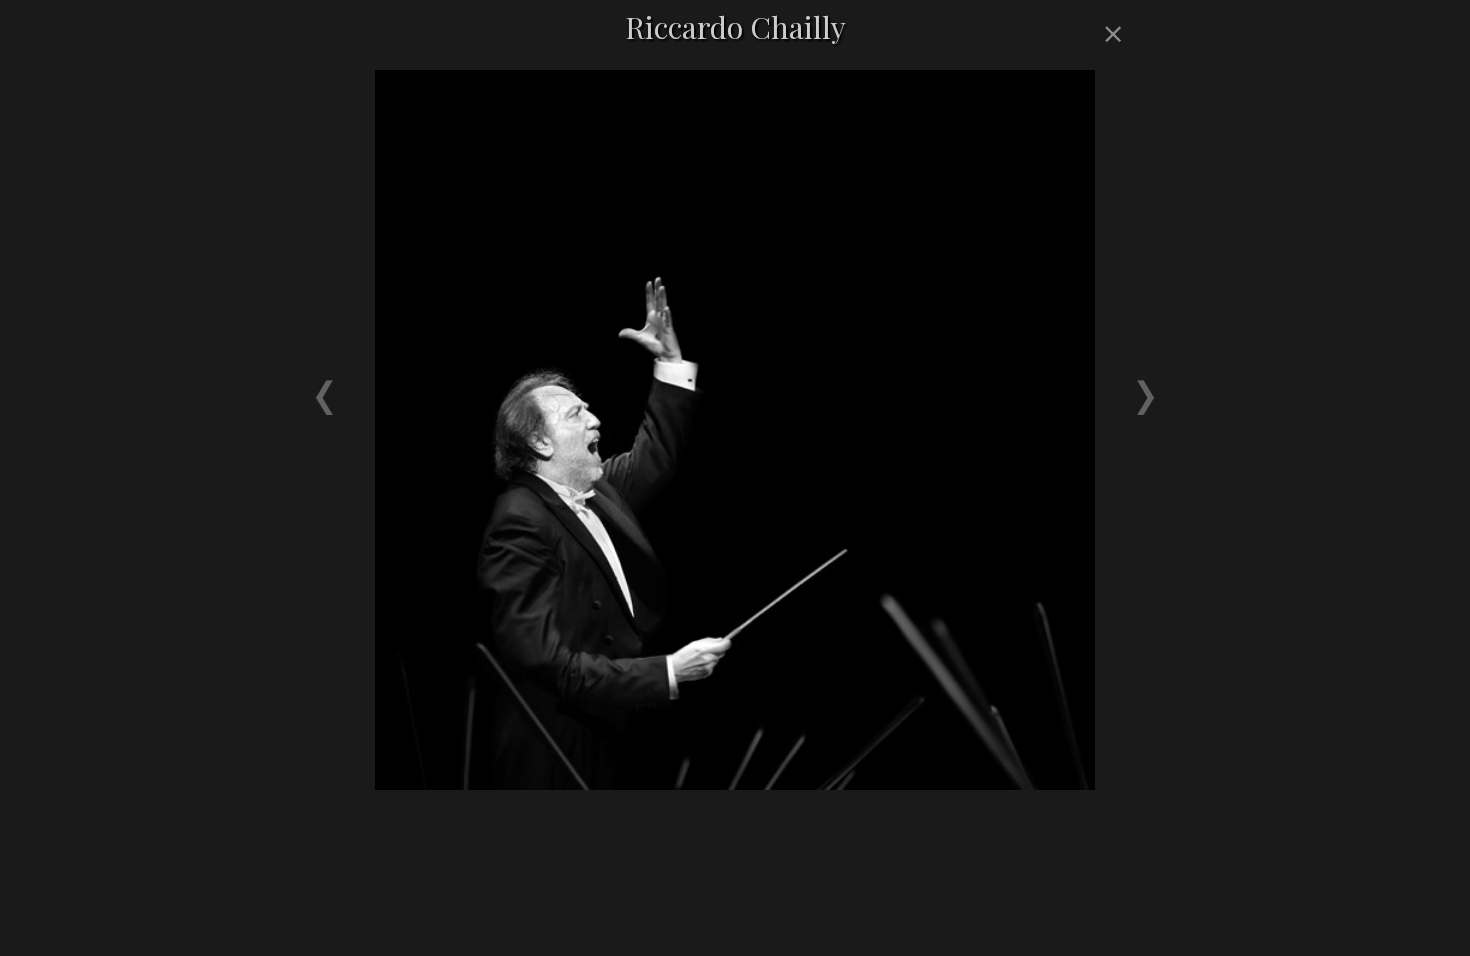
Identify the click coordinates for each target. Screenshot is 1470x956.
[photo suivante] (935, 380)
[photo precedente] (535, 380)
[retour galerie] (1110, 35)
